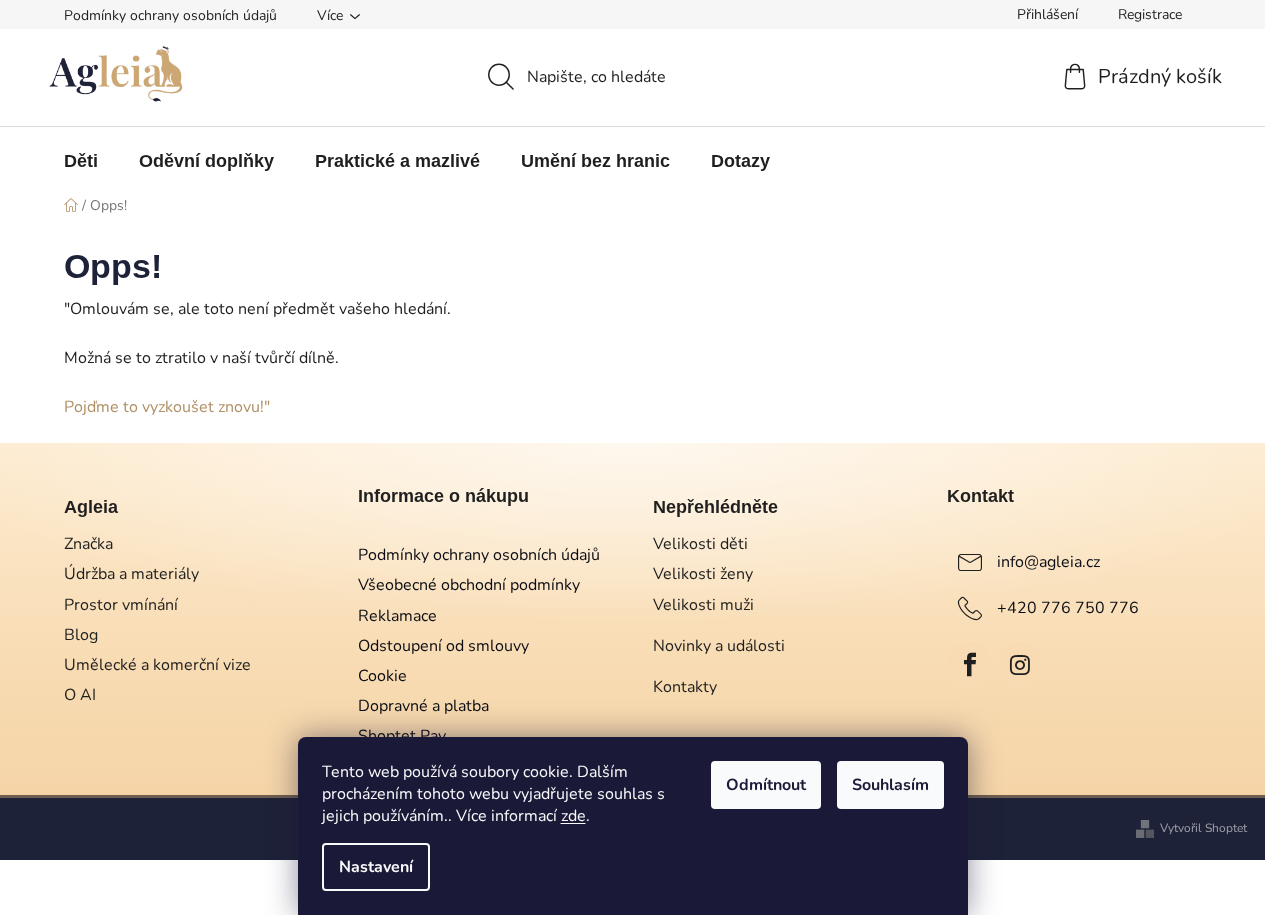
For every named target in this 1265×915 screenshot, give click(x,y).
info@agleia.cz (1048, 562)
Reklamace (397, 616)
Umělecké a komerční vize (157, 665)
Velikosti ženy (703, 574)
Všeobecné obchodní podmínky (469, 585)
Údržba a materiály (131, 574)
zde (573, 816)
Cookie (382, 676)
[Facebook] (970, 665)
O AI (80, 695)
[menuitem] (81, 161)
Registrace (1150, 14)
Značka (88, 544)
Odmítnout (766, 785)
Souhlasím (890, 785)
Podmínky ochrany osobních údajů (170, 15)
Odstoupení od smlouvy (443, 646)
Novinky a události (719, 646)
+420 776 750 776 (1068, 608)
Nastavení (376, 867)
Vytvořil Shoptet (1203, 828)
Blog (81, 635)
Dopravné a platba (423, 706)
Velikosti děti (700, 544)
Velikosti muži (703, 605)
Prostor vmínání (121, 605)
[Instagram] (1020, 665)
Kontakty (685, 687)
